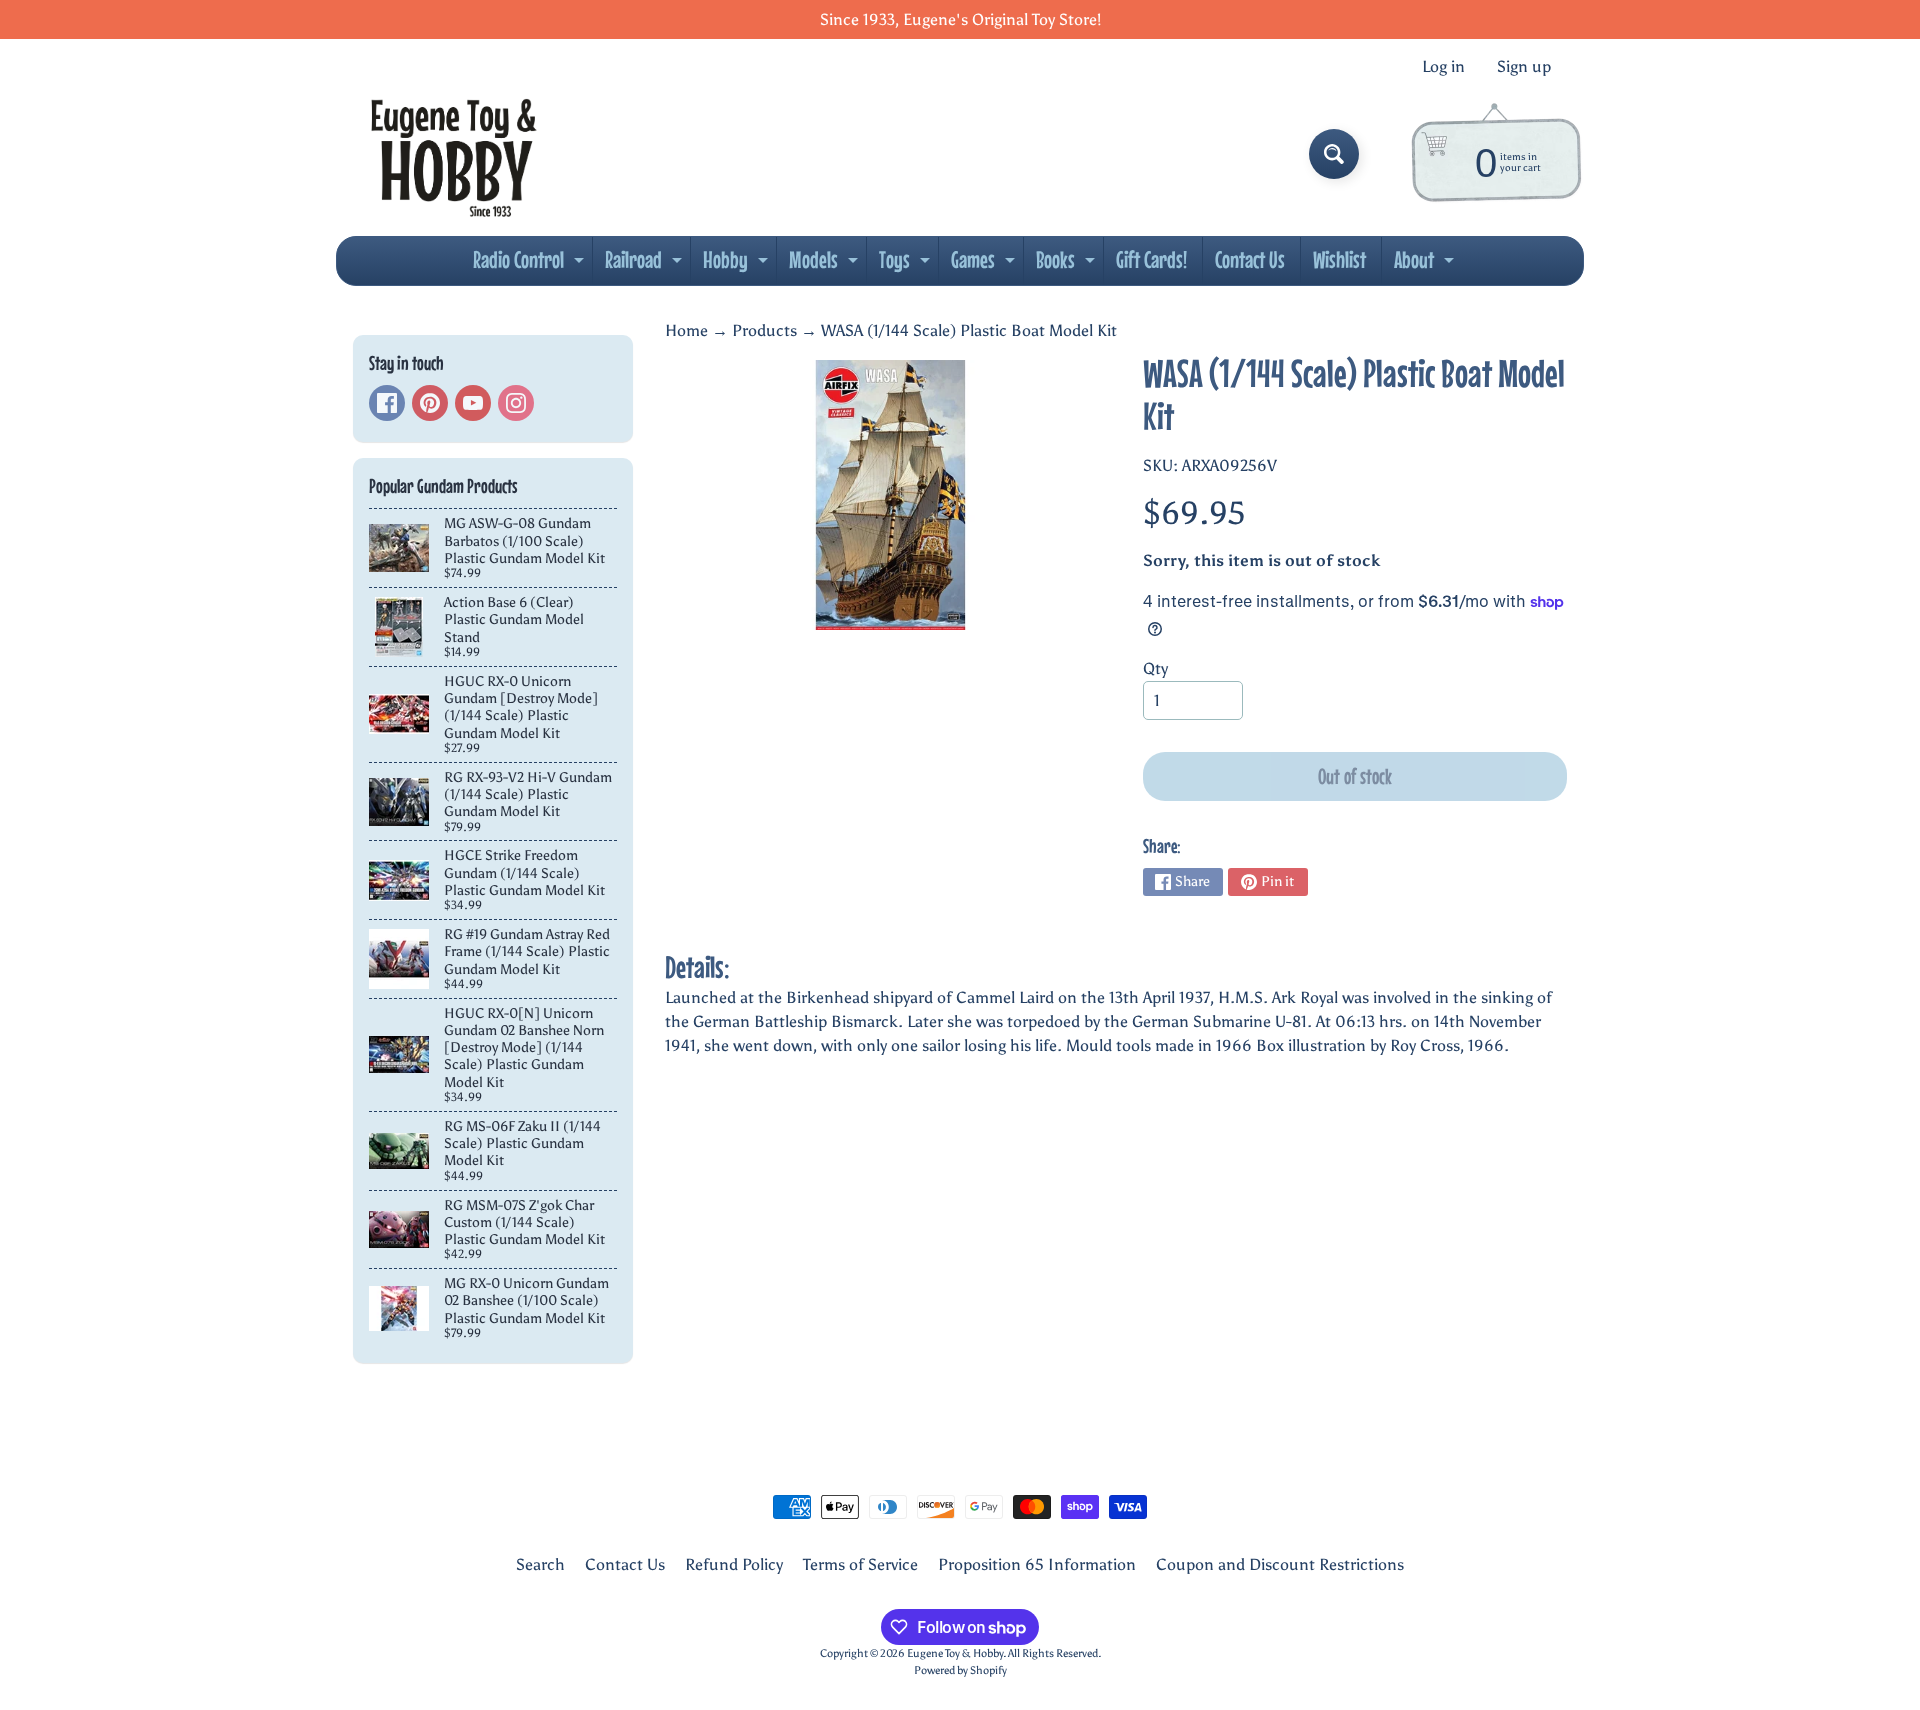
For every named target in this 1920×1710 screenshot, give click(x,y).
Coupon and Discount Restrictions (1280, 1564)
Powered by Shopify (960, 1670)
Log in (1443, 67)
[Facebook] (387, 403)
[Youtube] (473, 403)
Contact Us (1250, 259)
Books (1068, 265)
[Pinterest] (430, 403)
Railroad (646, 265)
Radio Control (531, 265)
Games (985, 265)
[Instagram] (516, 403)
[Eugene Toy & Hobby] (453, 154)
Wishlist (1339, 259)
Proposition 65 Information (1037, 1564)
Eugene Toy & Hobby (955, 1653)
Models (826, 265)
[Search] (1334, 154)
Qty (1155, 668)
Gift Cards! (1151, 259)
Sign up (1524, 67)
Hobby (738, 265)
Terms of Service (860, 1564)
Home (686, 330)
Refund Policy (734, 1564)
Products (764, 330)
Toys (907, 265)
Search (540, 1564)
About (1426, 265)
